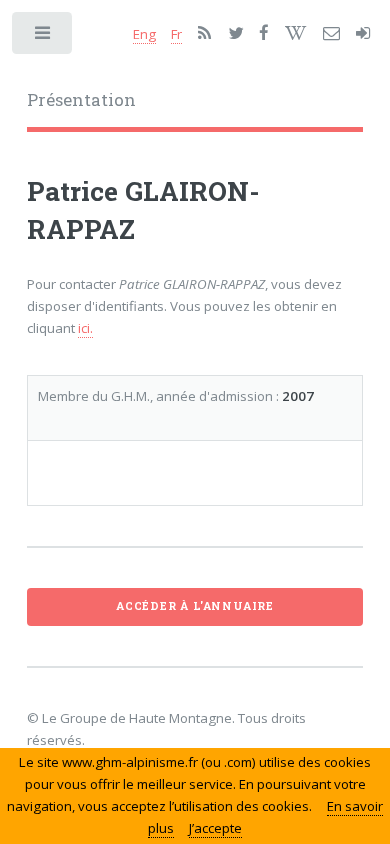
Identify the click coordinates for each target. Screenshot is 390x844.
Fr (176, 34)
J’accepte (215, 828)
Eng (144, 34)
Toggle (43, 37)
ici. (85, 328)
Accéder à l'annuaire (195, 606)
